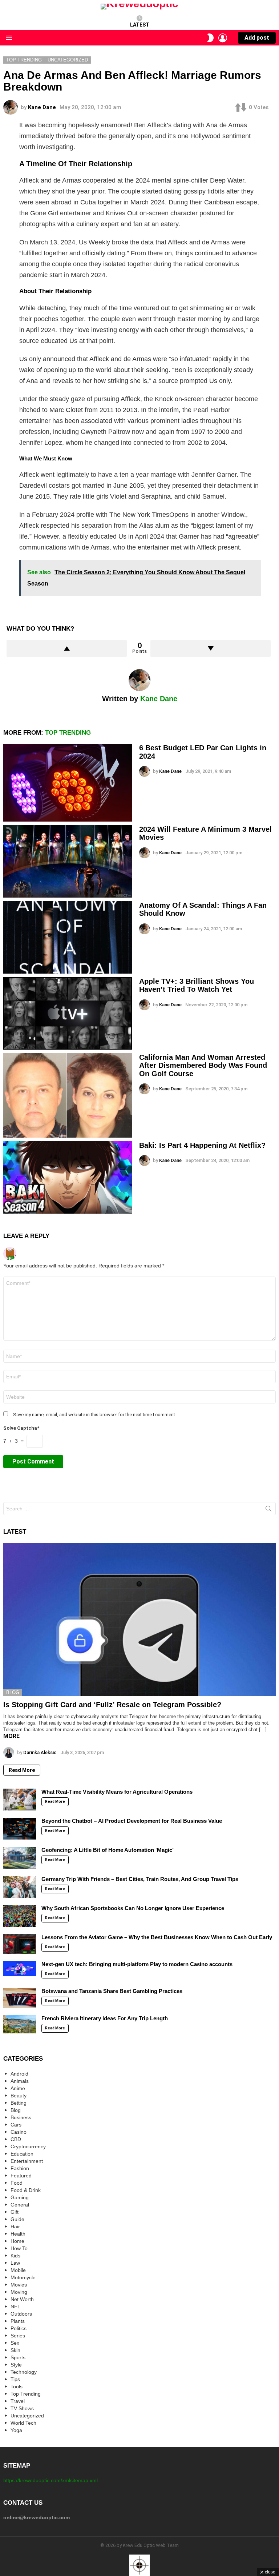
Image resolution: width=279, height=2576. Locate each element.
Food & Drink (26, 2190)
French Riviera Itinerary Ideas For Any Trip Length (105, 2018)
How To (19, 2248)
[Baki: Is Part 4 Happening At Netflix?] (68, 1177)
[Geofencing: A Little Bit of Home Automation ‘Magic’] (20, 1858)
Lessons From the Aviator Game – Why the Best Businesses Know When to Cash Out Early (157, 1937)
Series (18, 2336)
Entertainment (27, 2161)
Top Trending (68, 733)
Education (22, 2154)
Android (19, 2074)
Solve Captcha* (21, 1428)
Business (21, 2117)
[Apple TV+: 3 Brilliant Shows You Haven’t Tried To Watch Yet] (68, 1013)
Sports (18, 2357)
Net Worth (22, 2299)
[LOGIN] (223, 38)
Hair (15, 2226)
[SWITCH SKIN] (210, 38)
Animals (20, 2081)
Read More (22, 1770)
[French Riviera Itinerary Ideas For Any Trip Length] (20, 2024)
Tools (17, 2387)
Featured (21, 2176)
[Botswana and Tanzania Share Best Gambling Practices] (20, 1998)
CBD (16, 2139)
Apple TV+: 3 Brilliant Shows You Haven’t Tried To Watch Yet (197, 985)
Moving (19, 2292)
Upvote (67, 648)
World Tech (23, 2423)
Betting (19, 2103)
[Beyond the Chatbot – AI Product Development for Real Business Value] (20, 1829)
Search (268, 1510)
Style (16, 2365)
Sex (15, 2343)
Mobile (18, 2270)
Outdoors (21, 2314)
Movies (19, 2285)
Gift (15, 2212)
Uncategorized (27, 2416)
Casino (19, 2132)
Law (15, 2263)
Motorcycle (23, 2277)
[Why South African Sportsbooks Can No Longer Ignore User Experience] (20, 1916)
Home (17, 2241)
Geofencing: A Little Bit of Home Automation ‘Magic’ (108, 1850)
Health (18, 2234)
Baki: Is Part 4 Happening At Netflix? (202, 1145)
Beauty (19, 2096)
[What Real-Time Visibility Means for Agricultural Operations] (20, 1800)
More (11, 1736)
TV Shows (22, 2408)
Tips (15, 2379)
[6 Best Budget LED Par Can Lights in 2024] (68, 782)
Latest (140, 25)
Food (17, 2183)
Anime (18, 2088)
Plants (18, 2321)
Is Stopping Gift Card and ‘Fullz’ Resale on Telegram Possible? (112, 1705)
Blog (13, 1692)
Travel (18, 2401)
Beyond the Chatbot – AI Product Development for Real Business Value (132, 1821)
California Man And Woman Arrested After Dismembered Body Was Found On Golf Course (203, 1065)
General (20, 2205)
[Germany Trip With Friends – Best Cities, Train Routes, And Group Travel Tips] (20, 1887)
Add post (257, 38)
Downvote (211, 648)
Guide (17, 2219)
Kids (15, 2256)
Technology (24, 2372)
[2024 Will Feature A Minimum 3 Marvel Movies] (68, 861)
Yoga (16, 2430)
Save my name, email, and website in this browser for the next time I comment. (95, 1415)
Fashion (20, 2168)
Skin (15, 2350)
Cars (16, 2125)
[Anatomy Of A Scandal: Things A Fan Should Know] (68, 937)
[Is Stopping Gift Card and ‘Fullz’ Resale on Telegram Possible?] (139, 1620)
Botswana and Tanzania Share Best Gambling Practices (112, 1991)
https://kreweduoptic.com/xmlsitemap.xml (50, 2480)
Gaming (20, 2197)
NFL (15, 2307)
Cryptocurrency (28, 2146)
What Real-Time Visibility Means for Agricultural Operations (117, 1792)
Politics (19, 2328)
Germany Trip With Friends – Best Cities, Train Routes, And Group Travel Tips (140, 1879)
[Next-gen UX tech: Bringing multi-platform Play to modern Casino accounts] (20, 1968)
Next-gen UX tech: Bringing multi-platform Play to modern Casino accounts (137, 1964)
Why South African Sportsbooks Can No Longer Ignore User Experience (133, 1908)
